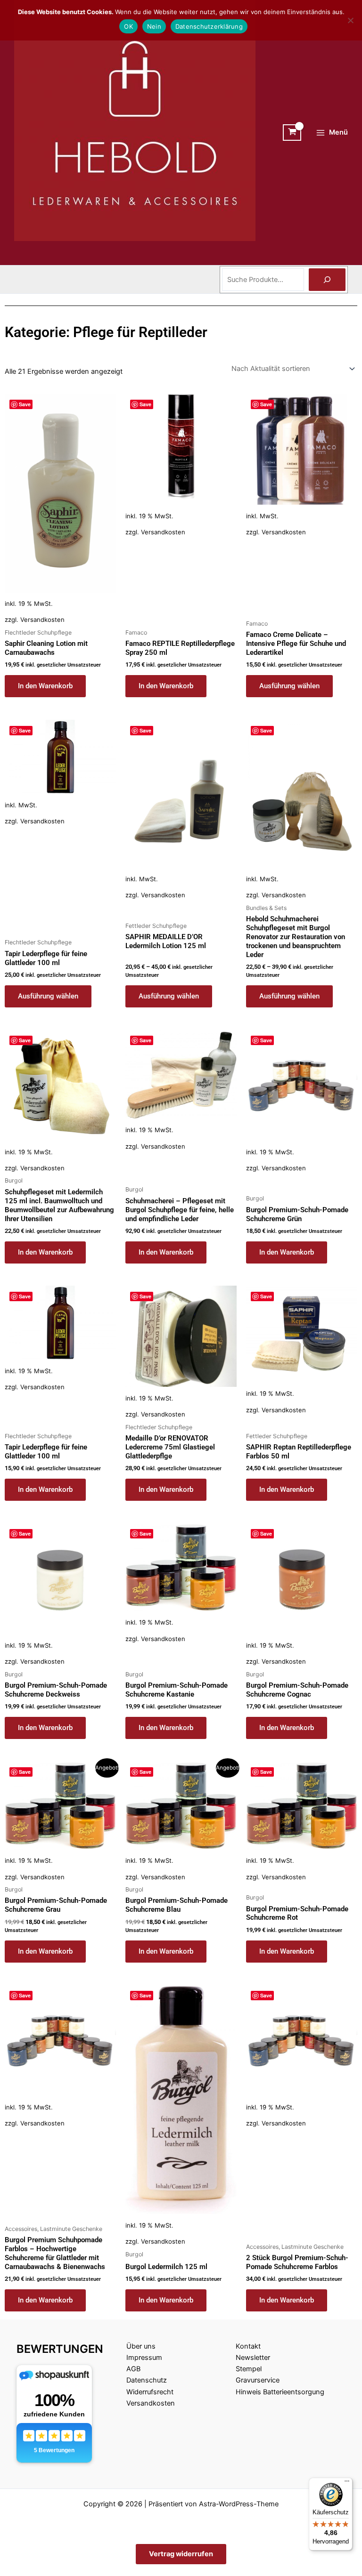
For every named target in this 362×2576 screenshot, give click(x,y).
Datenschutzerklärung (209, 26)
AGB (133, 2369)
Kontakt (248, 2346)
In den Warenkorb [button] (45, 686)
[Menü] (347, 2483)
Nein (154, 26)
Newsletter (253, 2358)
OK (128, 26)
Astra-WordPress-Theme (239, 2504)
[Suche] (327, 280)
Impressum (144, 2358)
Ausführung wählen (289, 686)
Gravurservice (258, 2380)
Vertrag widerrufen (181, 2554)
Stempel (249, 2369)
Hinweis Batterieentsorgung (280, 2392)
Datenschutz (147, 2380)
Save (25, 404)
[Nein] (350, 20)
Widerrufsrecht (150, 2392)
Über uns (141, 2346)
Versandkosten (42, 620)
